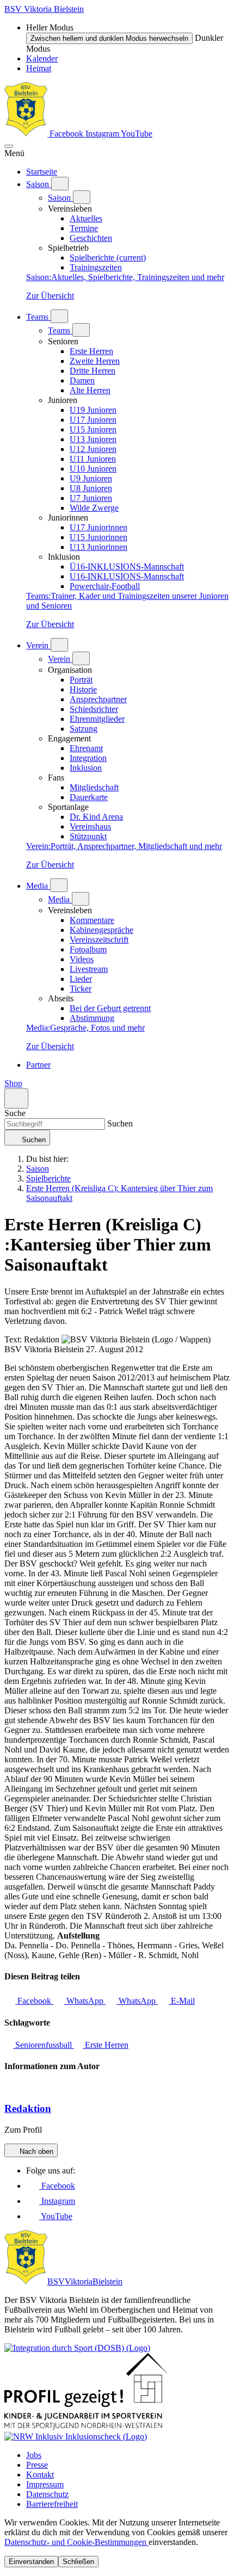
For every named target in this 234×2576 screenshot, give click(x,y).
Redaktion (28, 2109)
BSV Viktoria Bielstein (44, 9)
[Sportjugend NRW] (86, 2427)
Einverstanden (31, 2562)
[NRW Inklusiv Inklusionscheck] (76, 2436)
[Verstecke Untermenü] (82, 197)
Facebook (66, 134)
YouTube (137, 134)
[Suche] (16, 1098)
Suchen (119, 1123)
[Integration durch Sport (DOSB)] (77, 2348)
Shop (13, 1083)
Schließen (78, 2562)
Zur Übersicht (50, 296)
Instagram (103, 134)
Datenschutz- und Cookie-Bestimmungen (76, 2542)
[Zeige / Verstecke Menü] (9, 146)
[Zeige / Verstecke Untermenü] (60, 184)
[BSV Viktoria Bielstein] (26, 134)
